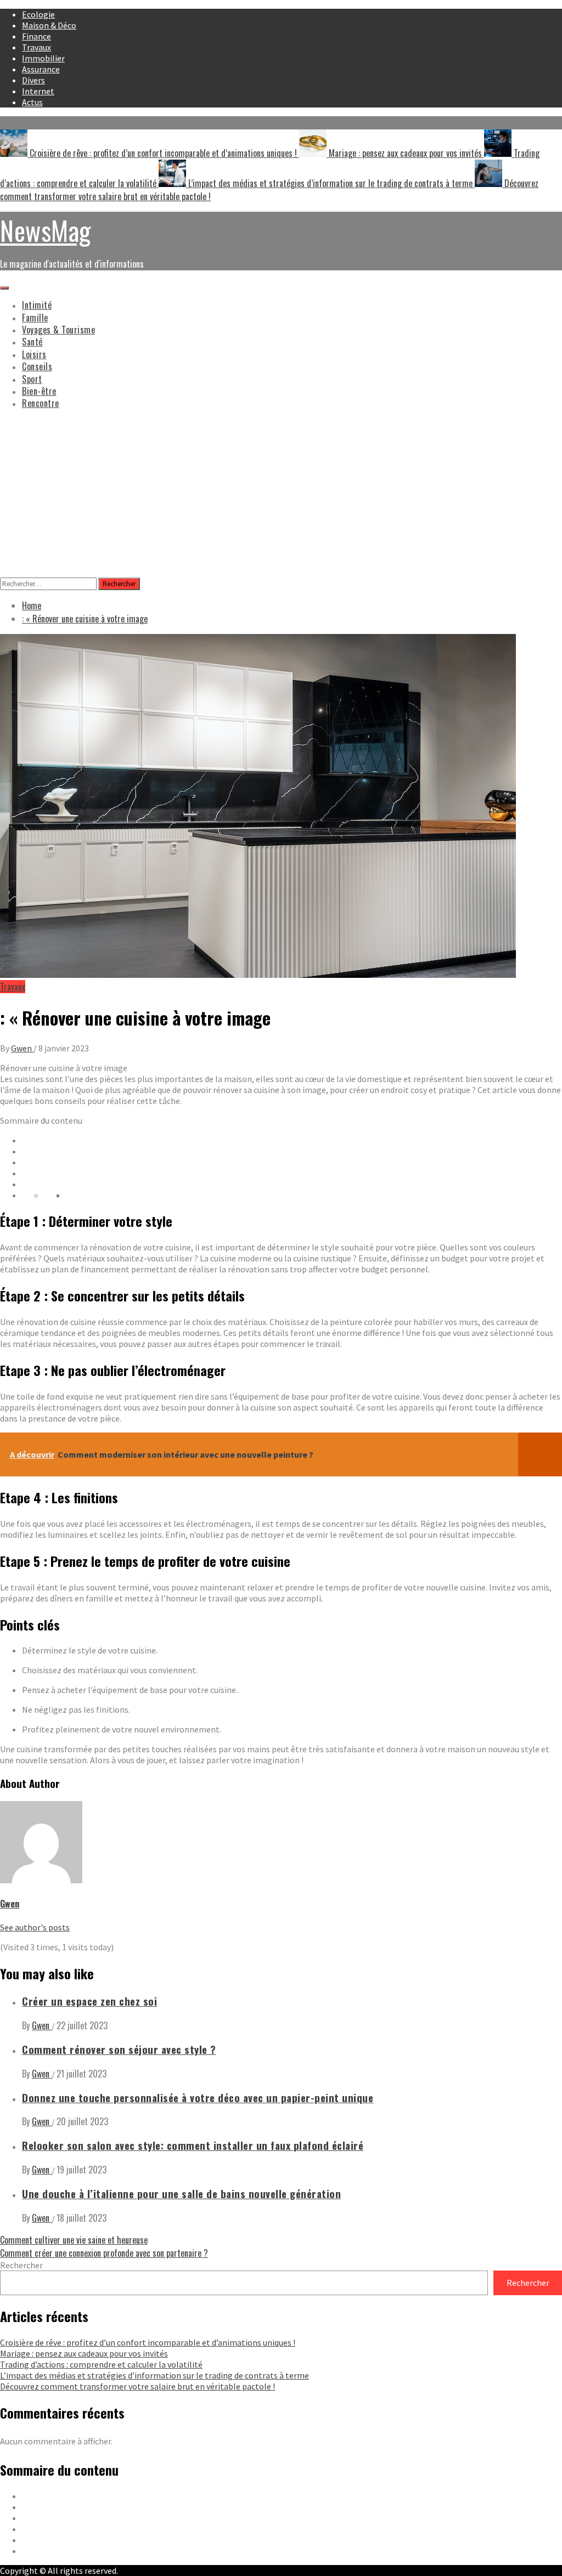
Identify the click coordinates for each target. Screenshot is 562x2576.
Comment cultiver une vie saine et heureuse (74, 2240)
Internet (38, 91)
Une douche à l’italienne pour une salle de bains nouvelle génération (181, 2193)
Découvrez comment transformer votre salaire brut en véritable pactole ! (137, 2386)
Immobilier (43, 58)
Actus (32, 102)
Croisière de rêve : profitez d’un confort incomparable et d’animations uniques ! (163, 153)
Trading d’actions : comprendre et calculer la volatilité (101, 2364)
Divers (33, 80)
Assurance (41, 69)
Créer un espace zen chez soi (89, 2001)
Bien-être (39, 391)
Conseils (37, 366)
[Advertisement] (281, 495)
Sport (32, 379)
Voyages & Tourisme (58, 330)
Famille (35, 318)
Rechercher (21, 2265)
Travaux (36, 47)
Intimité (37, 305)
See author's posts (35, 1927)
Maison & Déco (49, 25)
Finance (36, 36)
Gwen (22, 1048)
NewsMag (46, 230)
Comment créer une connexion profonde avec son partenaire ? (104, 2253)
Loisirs (34, 354)
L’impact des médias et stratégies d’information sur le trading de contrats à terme (330, 183)
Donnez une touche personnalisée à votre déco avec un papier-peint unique (198, 2097)
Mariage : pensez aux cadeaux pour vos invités (405, 153)
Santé (32, 342)
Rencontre (41, 403)
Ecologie (38, 14)
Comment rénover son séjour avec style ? (119, 2049)
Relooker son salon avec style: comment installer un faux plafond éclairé (193, 2145)
